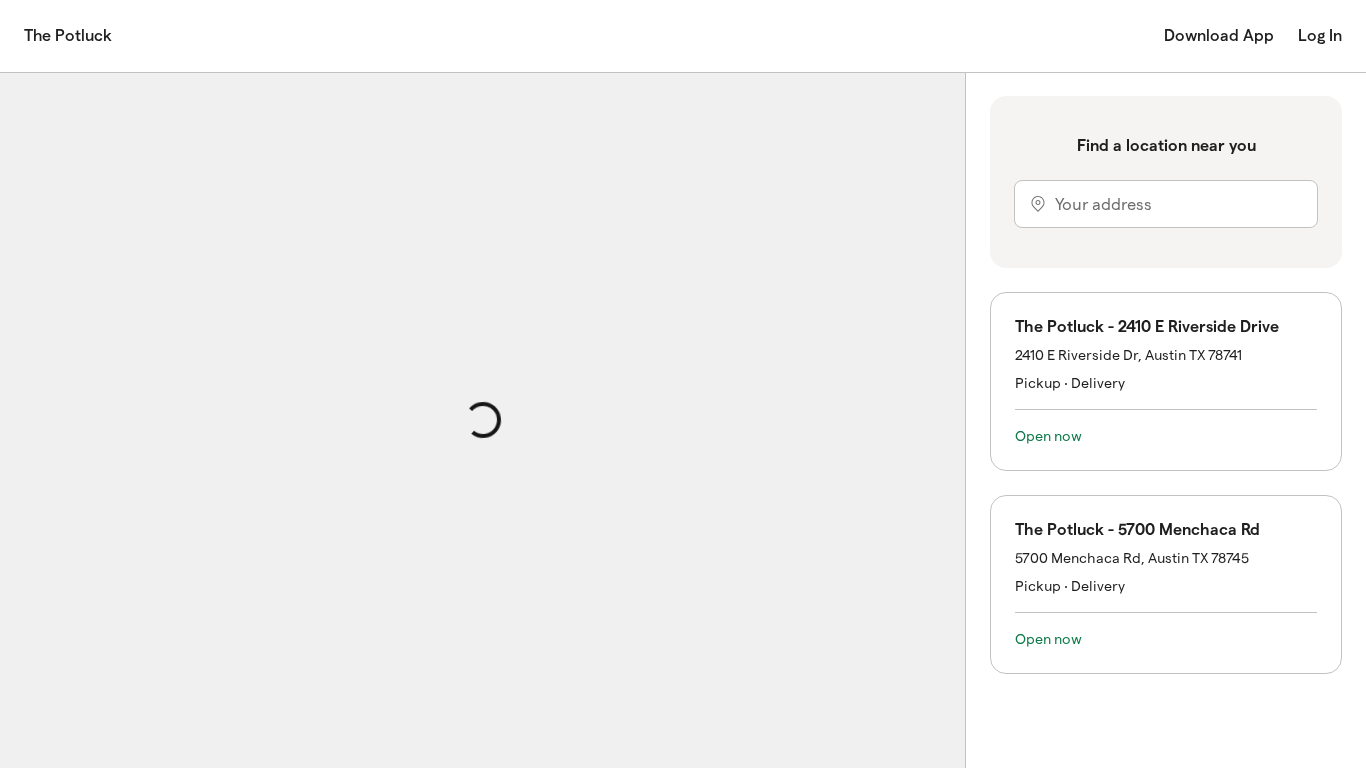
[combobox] (1166, 204)
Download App (1219, 35)
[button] (1166, 381)
